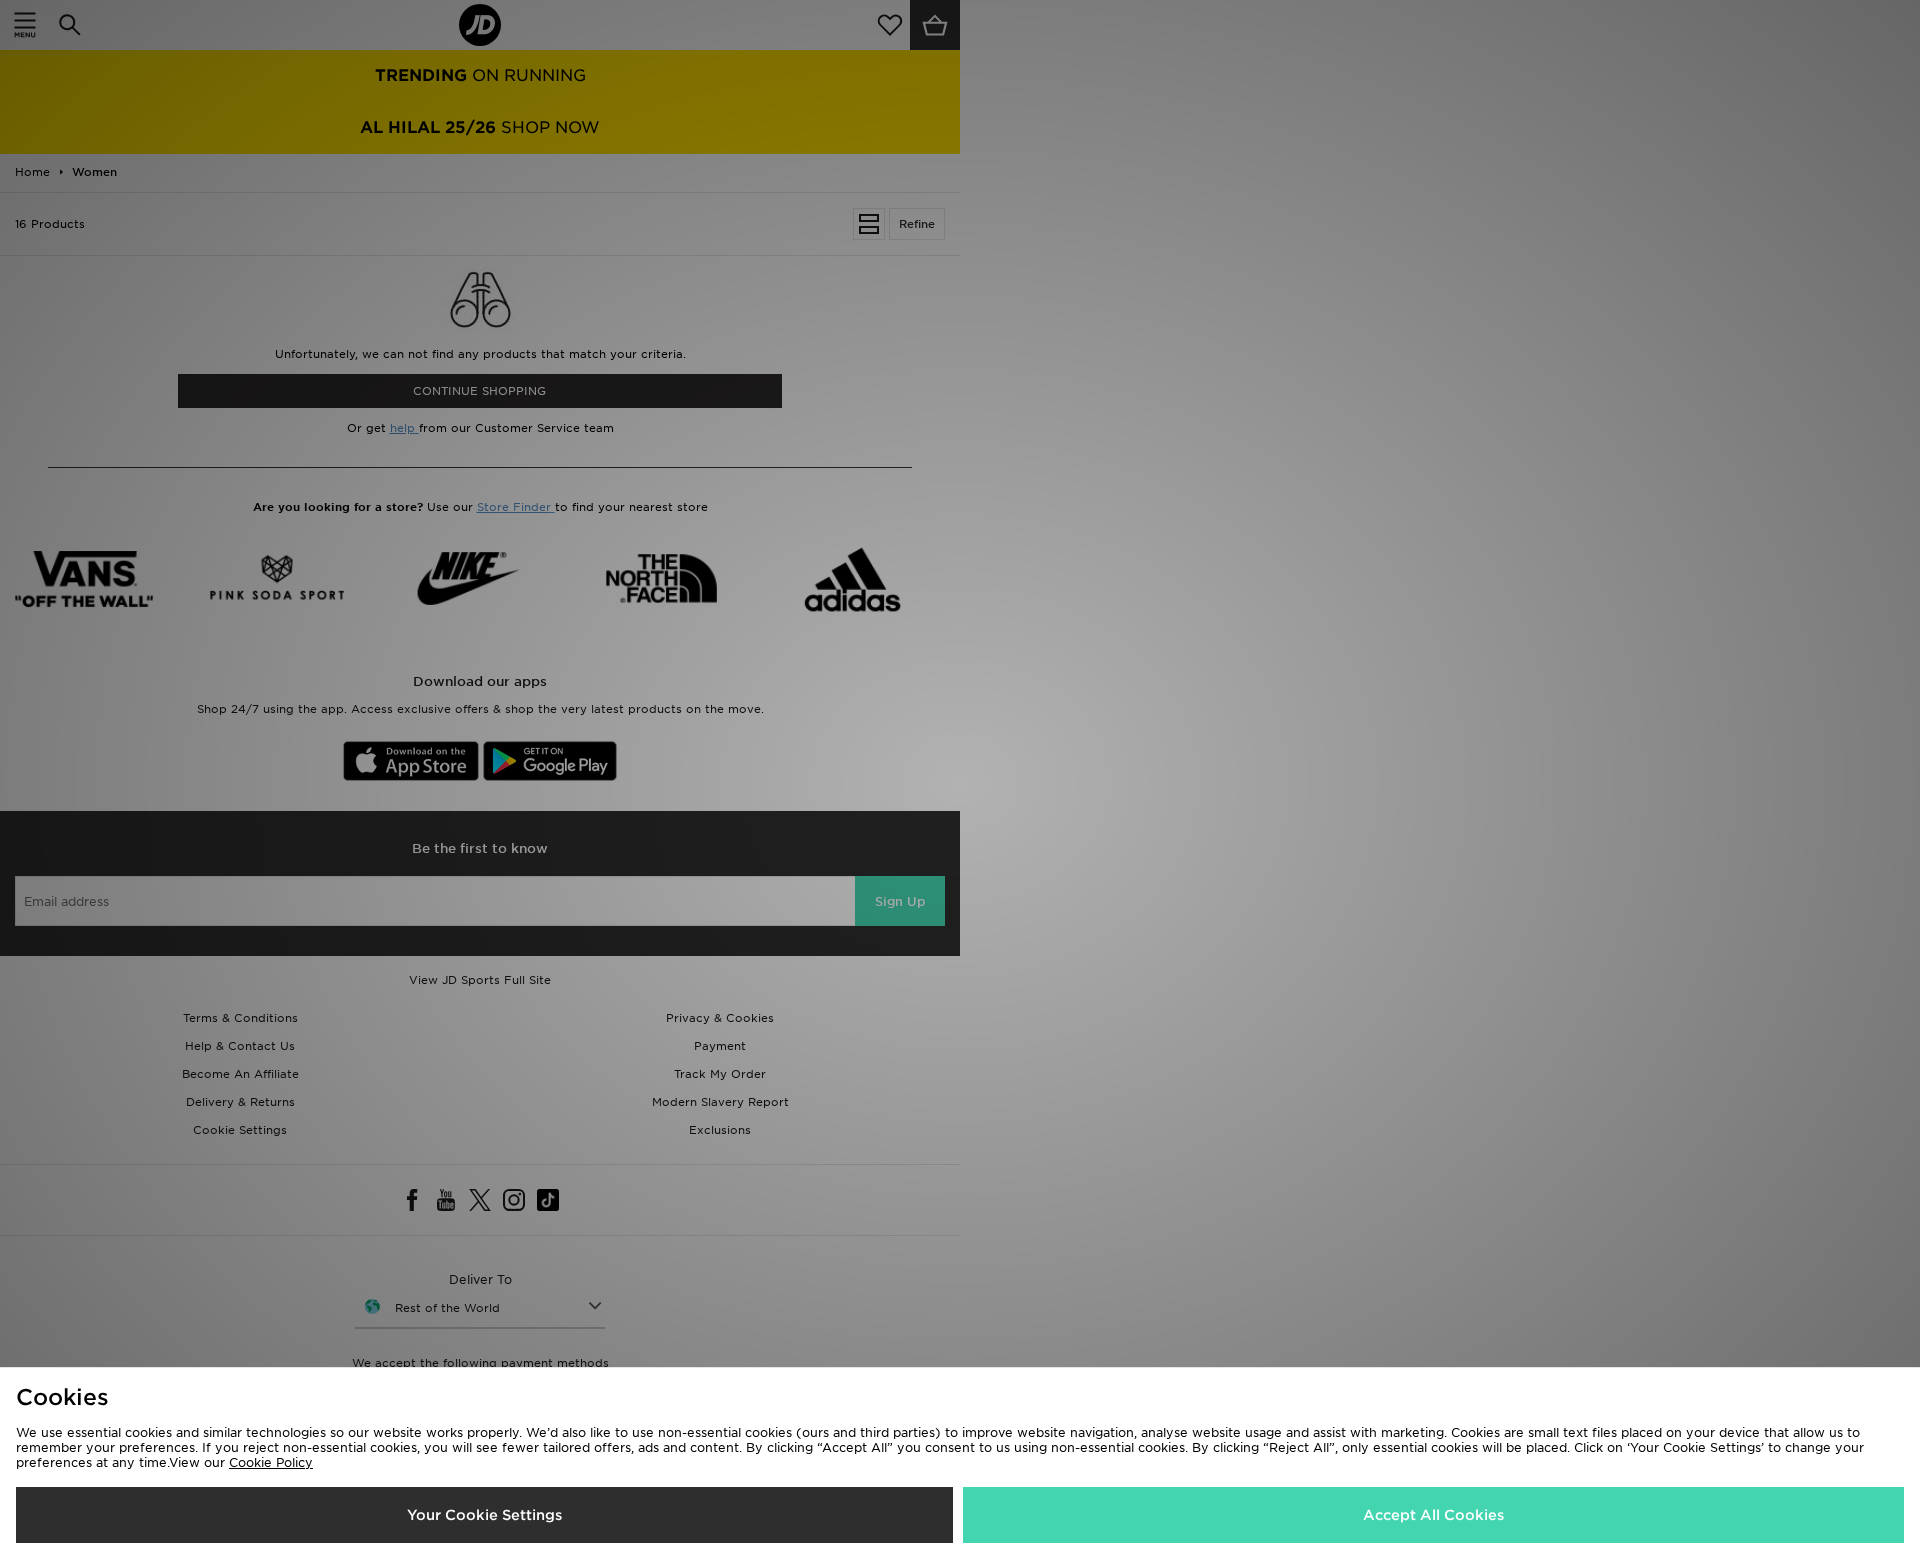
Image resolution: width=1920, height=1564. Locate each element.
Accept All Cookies (1433, 1515)
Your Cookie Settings (484, 1515)
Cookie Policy (271, 1462)
